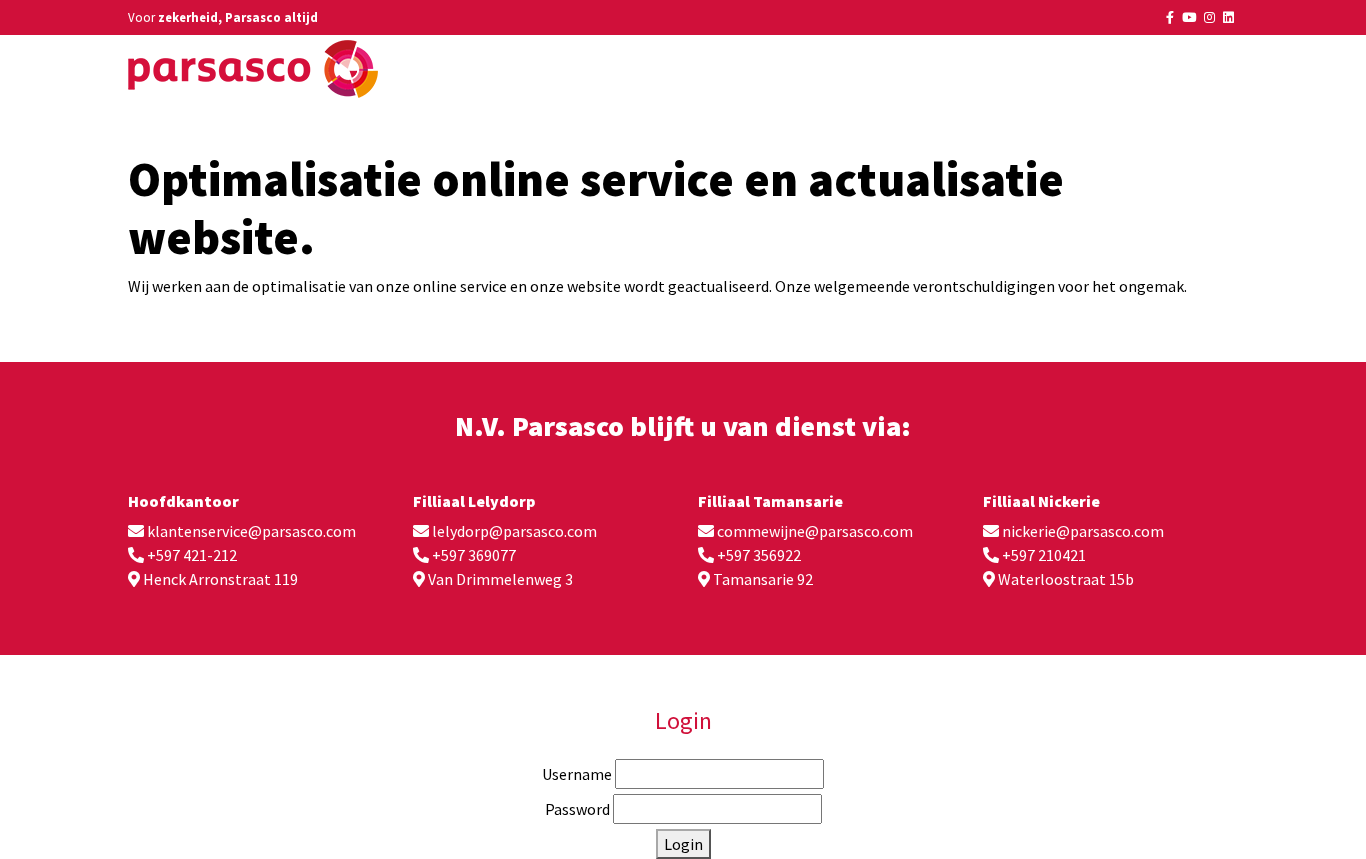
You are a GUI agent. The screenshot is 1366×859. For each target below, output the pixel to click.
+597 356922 (759, 555)
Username (577, 774)
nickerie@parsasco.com (1083, 531)
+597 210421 (1044, 555)
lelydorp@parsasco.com (514, 531)
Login (683, 844)
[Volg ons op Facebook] (1170, 17)
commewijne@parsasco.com (815, 531)
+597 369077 (474, 555)
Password (577, 809)
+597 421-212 (192, 555)
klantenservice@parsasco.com (251, 531)
